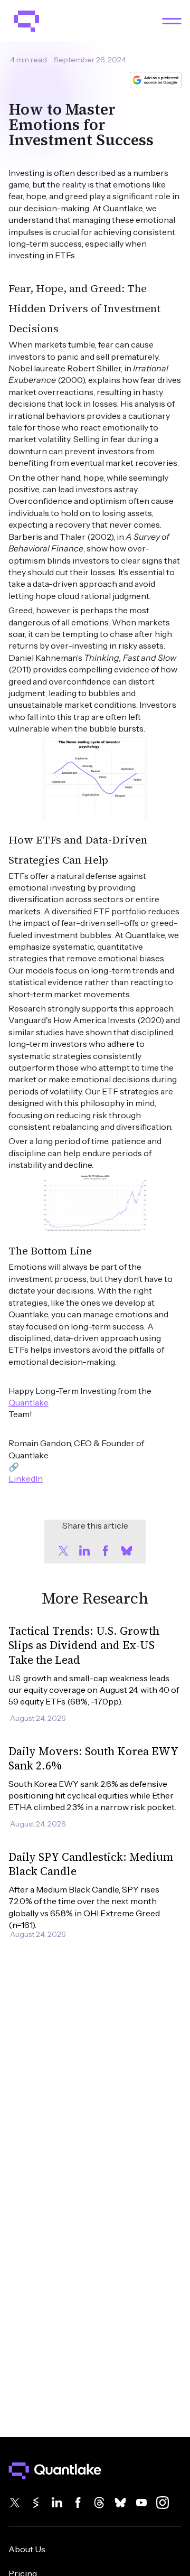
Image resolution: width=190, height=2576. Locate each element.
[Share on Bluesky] (127, 1551)
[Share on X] (63, 1551)
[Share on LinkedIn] (84, 1551)
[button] (172, 21)
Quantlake (28, 1402)
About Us (27, 2549)
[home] (24, 21)
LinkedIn (26, 1478)
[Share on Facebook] (106, 1551)
